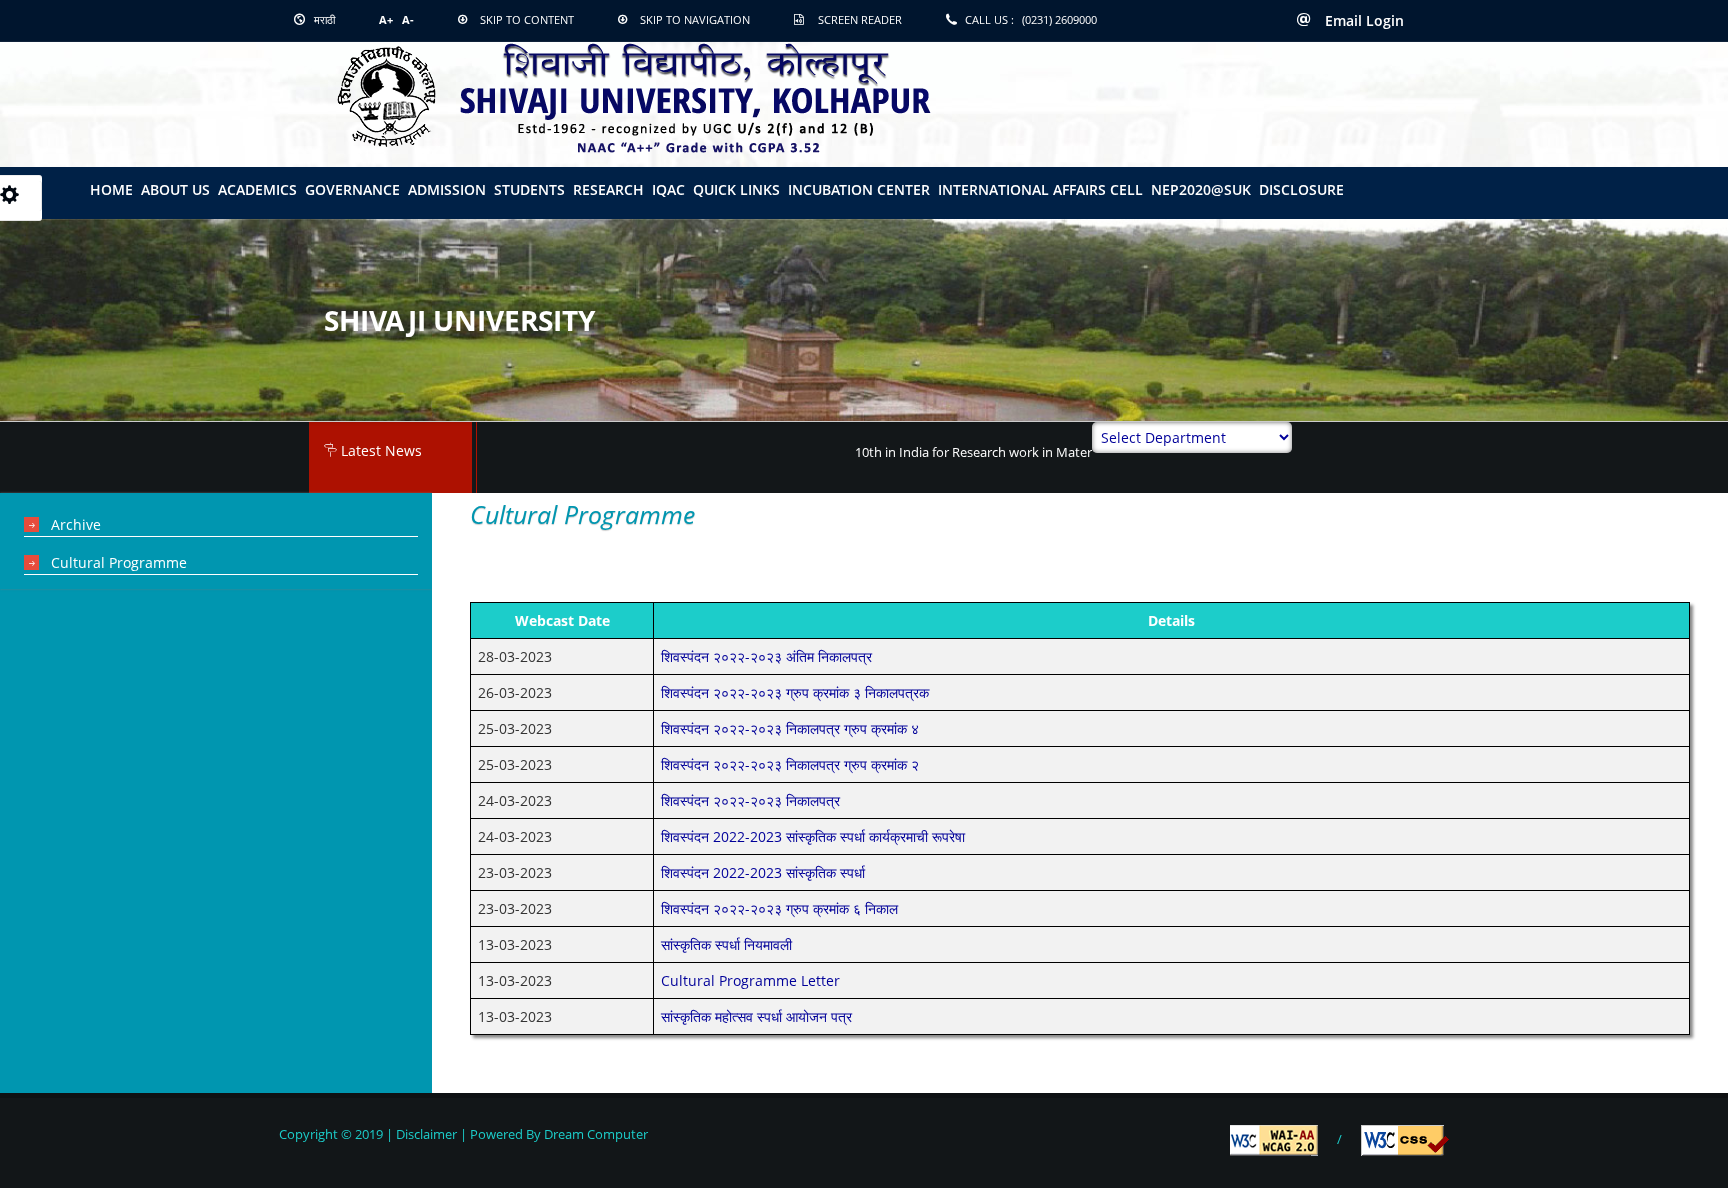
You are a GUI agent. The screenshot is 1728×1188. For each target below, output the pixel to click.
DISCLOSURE (1301, 189)
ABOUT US (175, 189)
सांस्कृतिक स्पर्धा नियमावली (726, 944)
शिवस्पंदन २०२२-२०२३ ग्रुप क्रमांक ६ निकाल (779, 908)
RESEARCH (608, 189)
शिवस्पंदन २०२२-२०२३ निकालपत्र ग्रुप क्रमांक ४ (790, 728)
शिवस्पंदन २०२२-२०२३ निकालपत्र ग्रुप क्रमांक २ (790, 764)
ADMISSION (447, 189)
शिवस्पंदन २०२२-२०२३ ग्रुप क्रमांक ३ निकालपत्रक (795, 692)
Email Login (1362, 20)
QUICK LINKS (736, 189)
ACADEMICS (257, 189)
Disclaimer (426, 1134)
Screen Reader (860, 19)
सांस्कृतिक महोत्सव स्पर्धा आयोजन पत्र (756, 1016)
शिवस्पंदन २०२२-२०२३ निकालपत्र (750, 800)
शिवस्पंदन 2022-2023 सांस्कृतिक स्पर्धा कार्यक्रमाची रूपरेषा (813, 836)
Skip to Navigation (695, 19)
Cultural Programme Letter (750, 980)
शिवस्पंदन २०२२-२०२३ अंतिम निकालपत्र (766, 656)
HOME (111, 189)
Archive (76, 524)
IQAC (668, 189)
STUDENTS (529, 189)
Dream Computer (594, 1134)
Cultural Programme (119, 562)
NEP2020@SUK (1201, 189)
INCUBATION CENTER (859, 189)
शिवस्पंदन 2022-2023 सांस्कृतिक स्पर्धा (763, 872)
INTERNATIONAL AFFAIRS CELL (1040, 189)
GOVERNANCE (352, 189)
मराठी (323, 19)
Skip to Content (527, 19)
